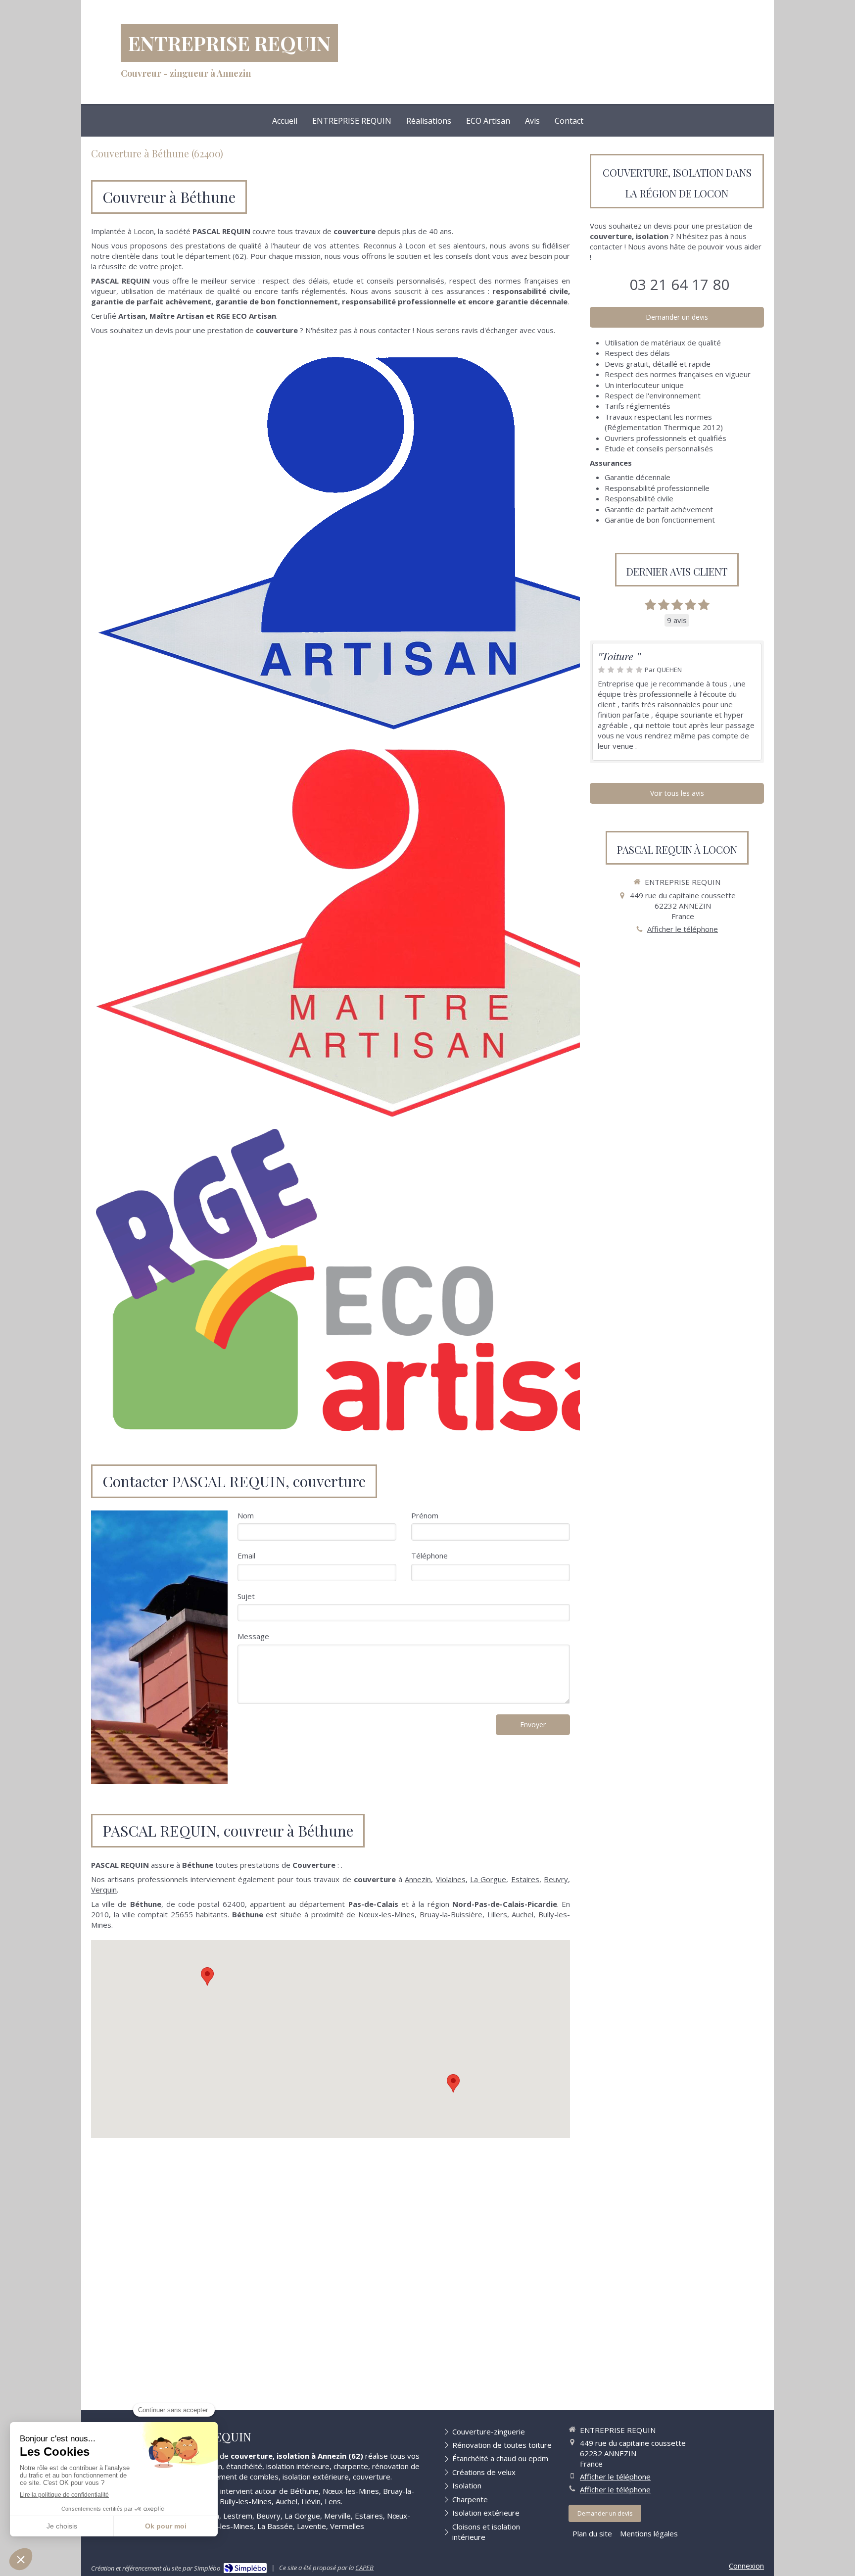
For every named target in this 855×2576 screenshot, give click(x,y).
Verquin (104, 1890)
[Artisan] (393, 542)
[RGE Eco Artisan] (393, 1280)
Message (253, 1636)
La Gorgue (488, 1879)
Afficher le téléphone (683, 929)
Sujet (246, 1596)
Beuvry (556, 1879)
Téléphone (429, 1555)
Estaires (525, 1879)
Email (246, 1555)
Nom (246, 1515)
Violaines (451, 1879)
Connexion (746, 2566)
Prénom (425, 1515)
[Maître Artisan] (393, 932)
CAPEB (364, 2568)
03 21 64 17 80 (679, 284)
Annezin (418, 1879)
